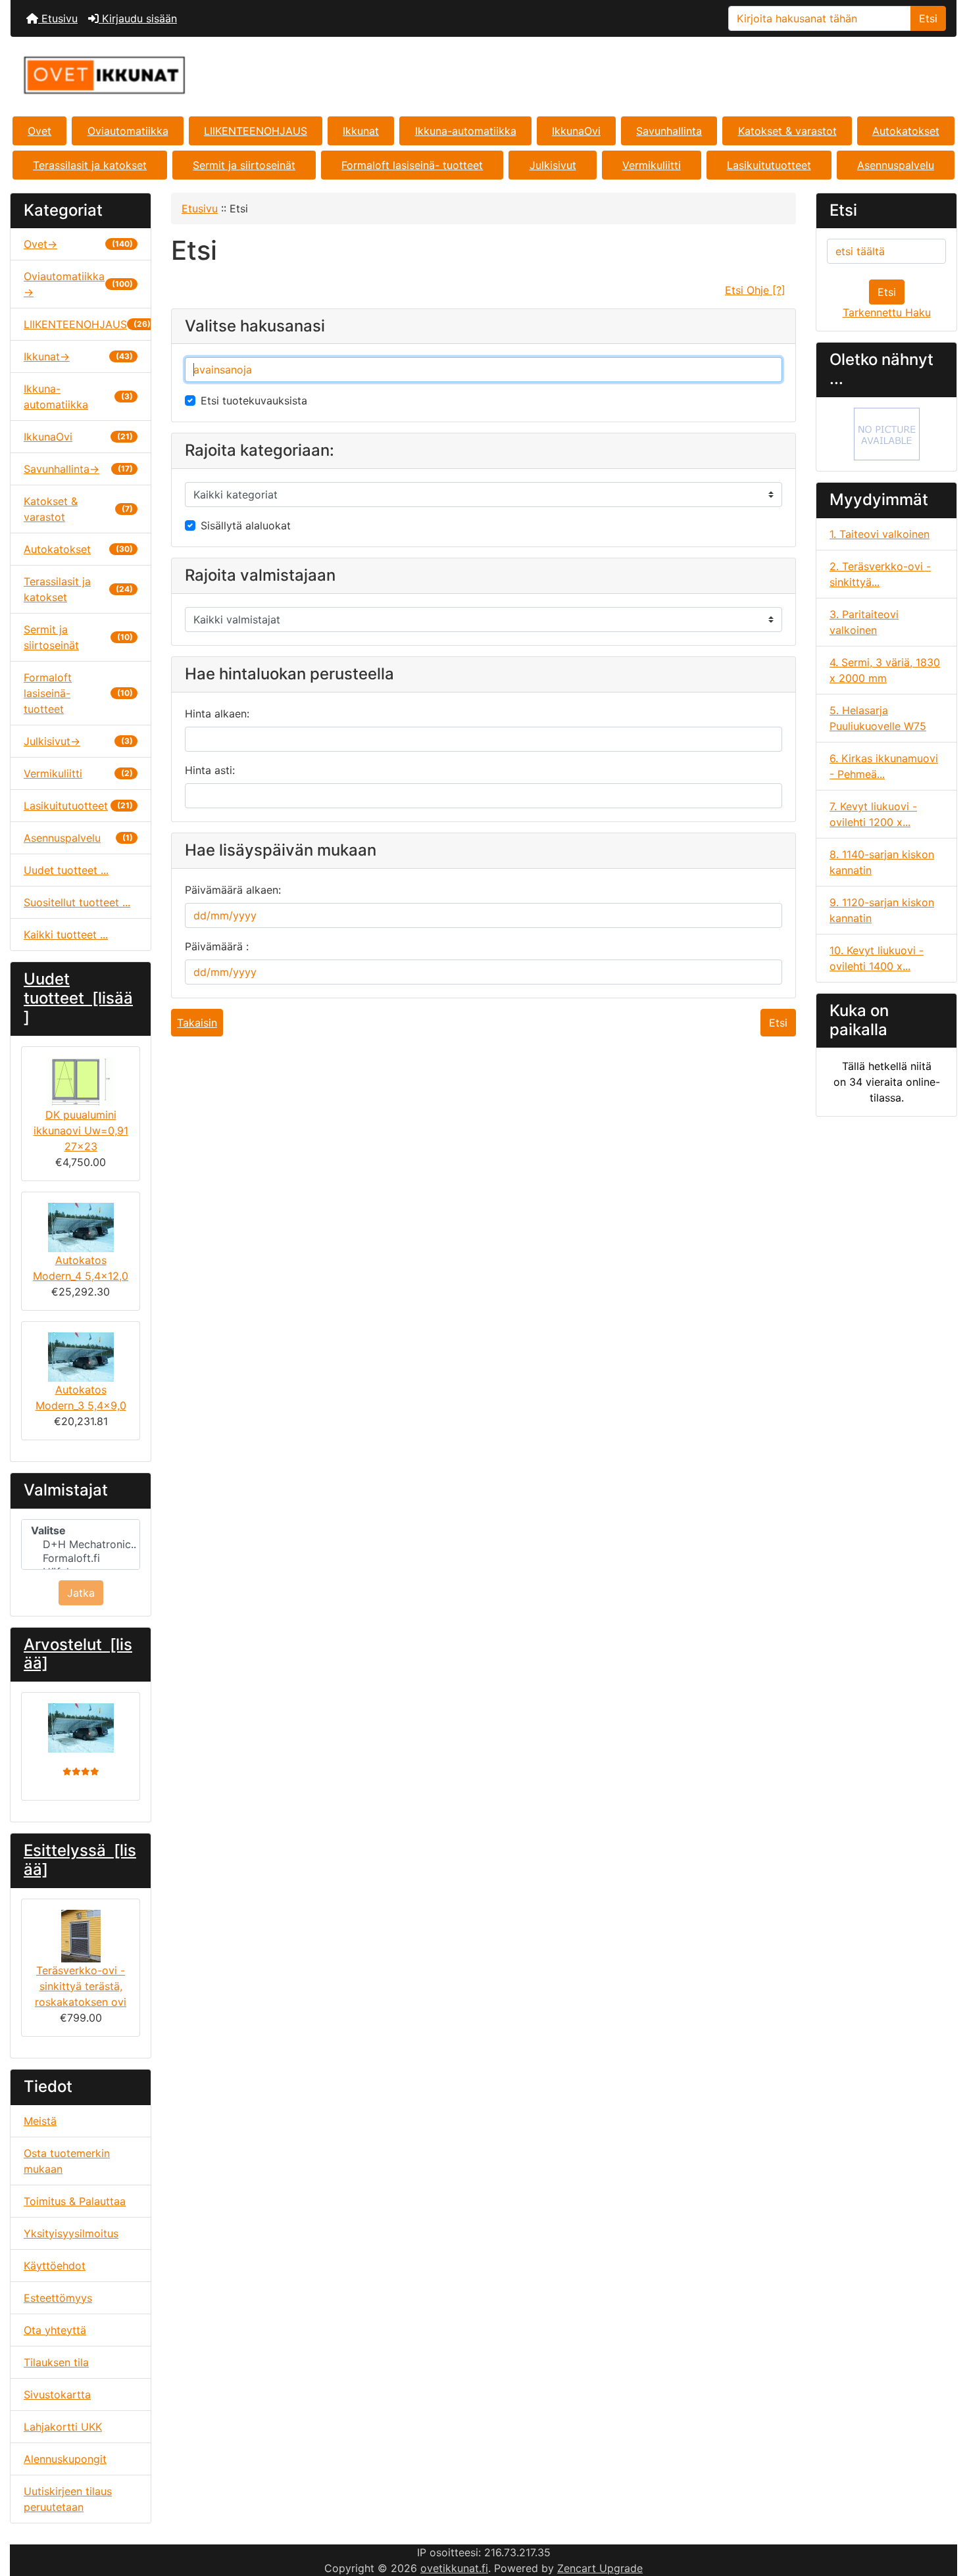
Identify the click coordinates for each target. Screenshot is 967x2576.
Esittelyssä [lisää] (80, 1860)
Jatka (81, 1593)
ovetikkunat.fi (454, 2568)
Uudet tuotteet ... (66, 870)
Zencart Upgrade (600, 2568)
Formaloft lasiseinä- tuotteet (412, 165)
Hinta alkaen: (217, 714)
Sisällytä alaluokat (246, 525)
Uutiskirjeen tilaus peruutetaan (68, 2499)
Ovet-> (78, 244)
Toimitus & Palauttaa (75, 2201)
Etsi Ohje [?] (755, 290)
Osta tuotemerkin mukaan (67, 2161)
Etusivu (58, 18)
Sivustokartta (57, 2394)
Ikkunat (361, 131)
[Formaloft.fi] (81, 1558)
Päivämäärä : (217, 946)
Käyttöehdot (55, 2266)
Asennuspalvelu (896, 165)
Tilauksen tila (56, 2362)
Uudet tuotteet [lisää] (78, 998)
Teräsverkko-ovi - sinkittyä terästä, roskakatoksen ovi (81, 1986)
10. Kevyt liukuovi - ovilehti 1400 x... (877, 958)
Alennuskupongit (65, 2459)
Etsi (928, 18)
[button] (943, 2511)
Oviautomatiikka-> (78, 284)
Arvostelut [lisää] (78, 1654)
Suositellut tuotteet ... (77, 902)
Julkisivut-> (78, 741)
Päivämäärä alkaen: (233, 890)
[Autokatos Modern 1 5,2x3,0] (81, 1728)
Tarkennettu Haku (887, 312)
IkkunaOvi (576, 131)
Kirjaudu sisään (138, 18)
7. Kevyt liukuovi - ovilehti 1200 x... (873, 814)
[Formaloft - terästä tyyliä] (887, 433)
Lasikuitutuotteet (769, 165)
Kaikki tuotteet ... (66, 935)
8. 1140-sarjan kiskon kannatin (882, 862)
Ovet (39, 131)
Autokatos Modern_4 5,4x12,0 (81, 1268)
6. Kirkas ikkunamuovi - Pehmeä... (884, 766)
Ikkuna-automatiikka (466, 131)
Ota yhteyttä (55, 2330)
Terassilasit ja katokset (90, 165)
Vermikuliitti (652, 165)
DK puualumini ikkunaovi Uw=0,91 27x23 (81, 1130)
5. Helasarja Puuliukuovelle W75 (878, 718)
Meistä (40, 2121)
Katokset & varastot (787, 131)
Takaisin (197, 1023)
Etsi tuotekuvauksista (254, 401)
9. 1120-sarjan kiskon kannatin (882, 910)
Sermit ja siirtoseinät (244, 165)
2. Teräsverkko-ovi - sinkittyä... (880, 574)
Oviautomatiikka (128, 131)
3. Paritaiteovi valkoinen (864, 622)
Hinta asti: (210, 770)
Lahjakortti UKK (63, 2427)
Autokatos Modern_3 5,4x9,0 (81, 1397)
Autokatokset (906, 131)
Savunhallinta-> (78, 469)
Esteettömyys (58, 2298)
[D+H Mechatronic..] (81, 1544)
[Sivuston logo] (168, 75)
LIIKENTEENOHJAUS (256, 131)
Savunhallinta (669, 131)
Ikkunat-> (78, 356)
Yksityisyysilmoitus (71, 2233)
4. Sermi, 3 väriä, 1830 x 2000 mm (885, 670)
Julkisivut (553, 165)
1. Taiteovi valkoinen (880, 534)
